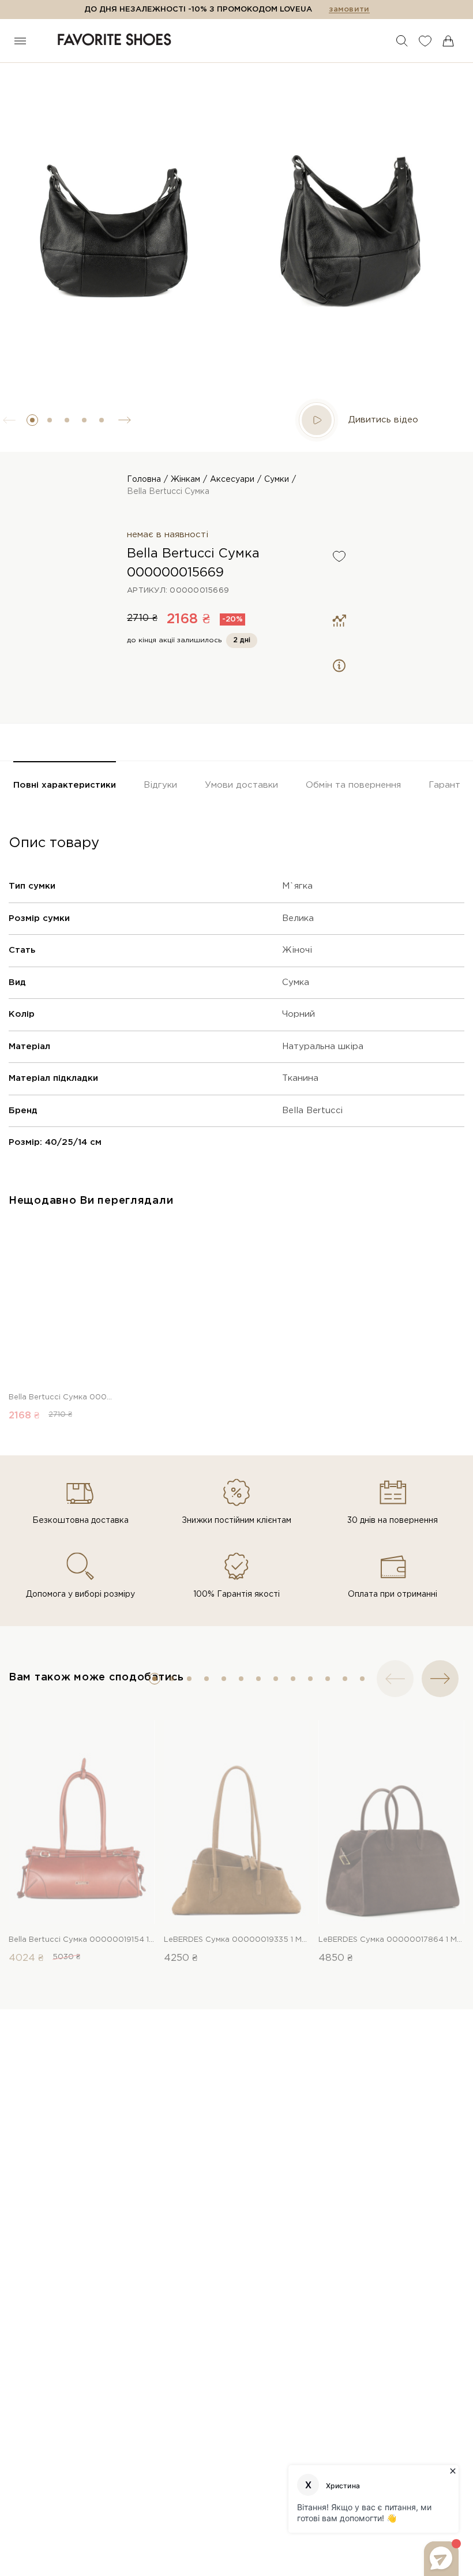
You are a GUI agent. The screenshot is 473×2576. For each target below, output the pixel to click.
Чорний (299, 1014)
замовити (349, 10)
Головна (144, 480)
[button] (32, 420)
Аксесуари (232, 480)
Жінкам (185, 480)
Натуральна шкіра (323, 1046)
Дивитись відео (383, 420)
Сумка (296, 982)
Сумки (277, 480)
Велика (298, 918)
